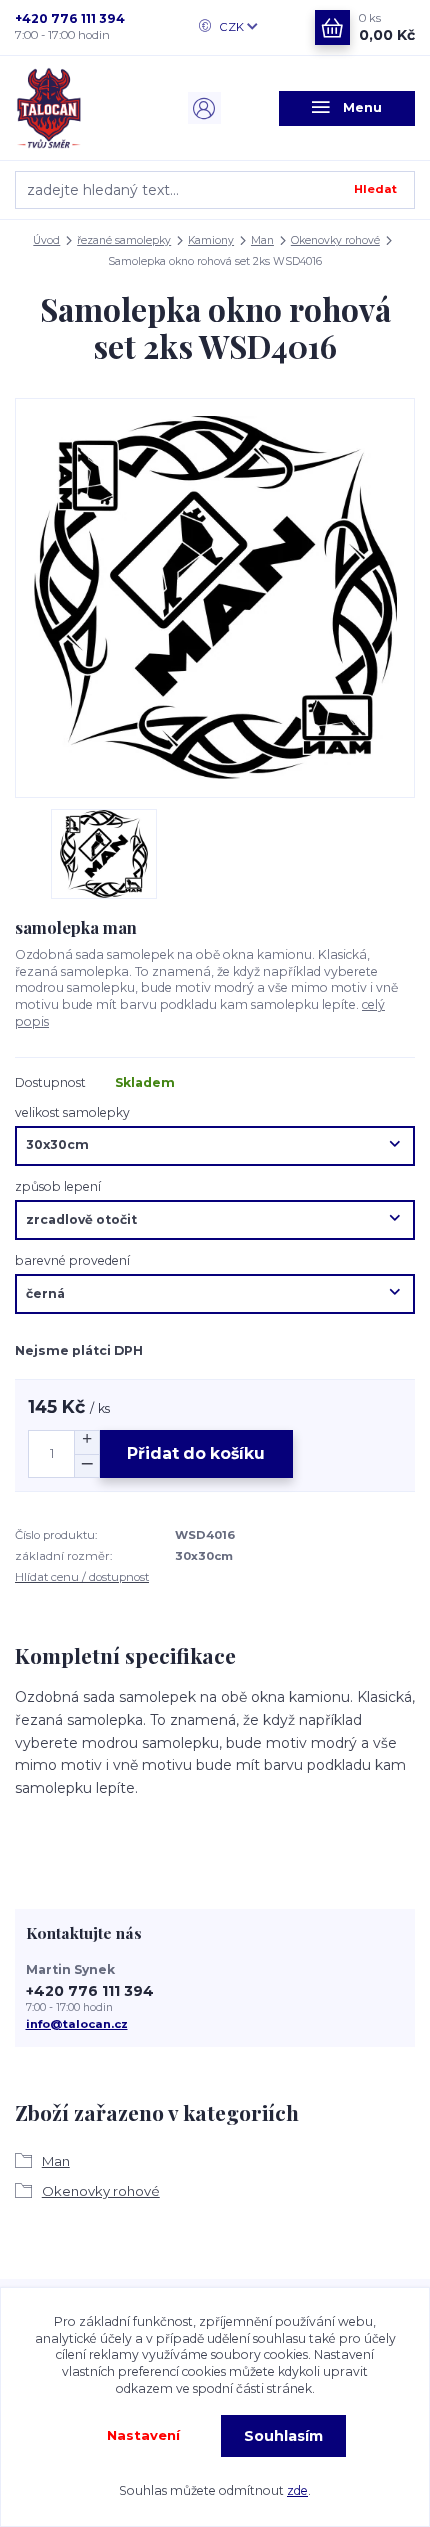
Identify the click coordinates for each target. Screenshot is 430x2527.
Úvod (46, 240)
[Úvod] (83, 108)
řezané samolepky (124, 240)
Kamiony (211, 240)
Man (262, 240)
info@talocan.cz (77, 2024)
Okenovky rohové (335, 240)
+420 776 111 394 (70, 18)
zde (297, 2490)
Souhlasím (283, 2436)
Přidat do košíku (196, 1453)
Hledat (375, 189)
